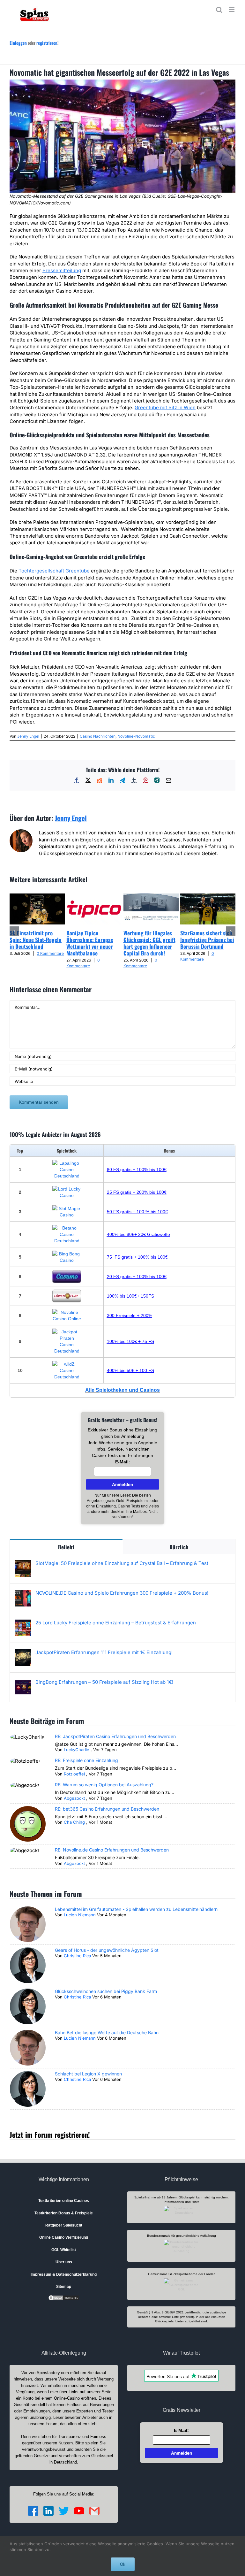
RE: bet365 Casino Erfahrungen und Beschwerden (107, 1809)
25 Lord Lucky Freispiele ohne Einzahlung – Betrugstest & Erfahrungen (116, 1623)
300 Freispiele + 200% (130, 1315)
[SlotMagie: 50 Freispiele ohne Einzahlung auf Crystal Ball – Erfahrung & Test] (23, 1564)
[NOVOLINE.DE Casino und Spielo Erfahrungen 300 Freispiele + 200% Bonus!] (23, 1593)
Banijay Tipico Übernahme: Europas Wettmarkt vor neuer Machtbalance (90, 943)
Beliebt (66, 1547)
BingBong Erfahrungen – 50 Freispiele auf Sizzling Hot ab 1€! (104, 1682)
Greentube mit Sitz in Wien (165, 407)
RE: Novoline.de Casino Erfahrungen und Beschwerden (112, 1850)
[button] (14, 931)
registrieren (47, 43)
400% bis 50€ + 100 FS (130, 1370)
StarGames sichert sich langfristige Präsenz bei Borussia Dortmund (207, 940)
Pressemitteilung (62, 270)
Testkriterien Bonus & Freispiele (64, 2213)
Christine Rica (77, 1956)
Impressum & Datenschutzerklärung (64, 2274)
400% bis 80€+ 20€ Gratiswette (138, 1234)
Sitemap (64, 2287)
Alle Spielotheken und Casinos (122, 1390)
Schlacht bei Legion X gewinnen (88, 2074)
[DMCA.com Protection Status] (64, 2297)
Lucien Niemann (80, 1915)
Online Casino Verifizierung (64, 2237)
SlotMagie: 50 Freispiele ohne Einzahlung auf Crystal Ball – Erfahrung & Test (122, 1563)
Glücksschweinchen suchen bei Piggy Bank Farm (106, 1991)
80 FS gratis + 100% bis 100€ (137, 1169)
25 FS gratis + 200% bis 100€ (137, 1192)
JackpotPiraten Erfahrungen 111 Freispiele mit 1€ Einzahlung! (104, 1652)
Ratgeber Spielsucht (64, 2225)
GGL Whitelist (64, 2250)
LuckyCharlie (77, 1750)
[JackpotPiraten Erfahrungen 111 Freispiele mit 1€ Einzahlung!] (23, 1653)
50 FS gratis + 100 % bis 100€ (137, 1212)
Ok (123, 2564)
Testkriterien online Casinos (64, 2201)
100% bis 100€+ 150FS (130, 1296)
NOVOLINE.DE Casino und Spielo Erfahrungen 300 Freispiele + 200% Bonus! (122, 1593)
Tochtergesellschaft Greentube (54, 571)
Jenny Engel (28, 736)
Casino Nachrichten (98, 736)
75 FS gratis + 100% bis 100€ (137, 1257)
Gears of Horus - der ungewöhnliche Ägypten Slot (107, 1950)
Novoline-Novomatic (136, 736)
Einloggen (18, 43)
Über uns (64, 2262)
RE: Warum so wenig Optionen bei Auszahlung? (104, 1785)
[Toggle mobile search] (219, 10)
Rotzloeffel (74, 1774)
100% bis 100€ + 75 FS (130, 1341)
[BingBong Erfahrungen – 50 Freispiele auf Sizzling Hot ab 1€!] (23, 1682)
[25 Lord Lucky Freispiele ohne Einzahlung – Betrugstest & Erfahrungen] (23, 1623)
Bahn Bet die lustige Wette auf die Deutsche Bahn (107, 2032)
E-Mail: (123, 1462)
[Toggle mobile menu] (232, 10)
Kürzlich (179, 1547)
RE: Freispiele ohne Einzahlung (86, 1760)
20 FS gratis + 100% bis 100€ (137, 1276)
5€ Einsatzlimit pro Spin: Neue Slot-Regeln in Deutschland (36, 940)
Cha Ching (74, 1822)
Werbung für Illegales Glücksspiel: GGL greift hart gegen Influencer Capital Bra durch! (149, 943)
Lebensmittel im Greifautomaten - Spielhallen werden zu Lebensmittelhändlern (136, 1909)
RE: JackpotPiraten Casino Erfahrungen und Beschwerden (115, 1736)
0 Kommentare (50, 953)
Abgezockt (74, 1798)
